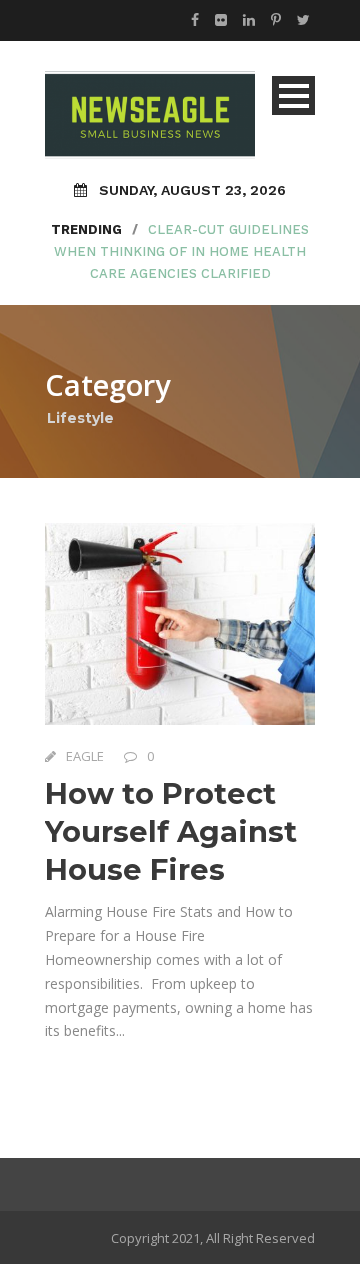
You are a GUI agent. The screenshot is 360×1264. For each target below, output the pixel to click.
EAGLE (85, 756)
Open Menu (293, 95)
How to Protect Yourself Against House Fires (171, 831)
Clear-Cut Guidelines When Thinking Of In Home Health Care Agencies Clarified (181, 251)
